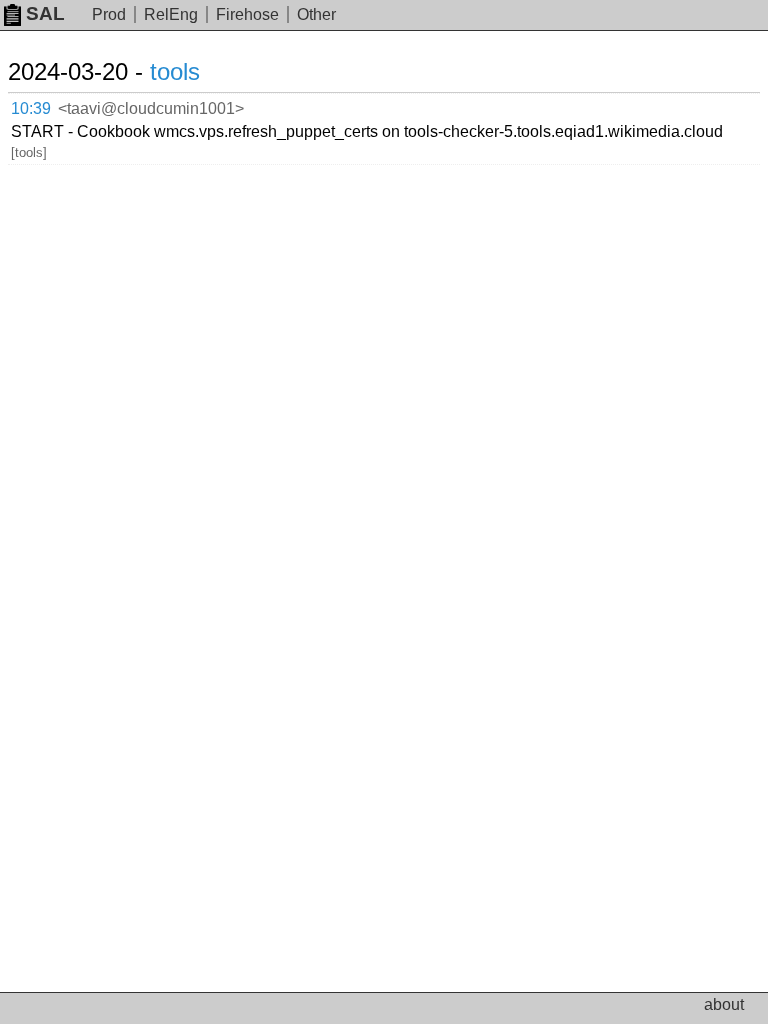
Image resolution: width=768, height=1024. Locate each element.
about (724, 1004)
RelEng (171, 14)
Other (316, 14)
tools (175, 71)
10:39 (31, 108)
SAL (45, 13)
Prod (109, 14)
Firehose (247, 14)
